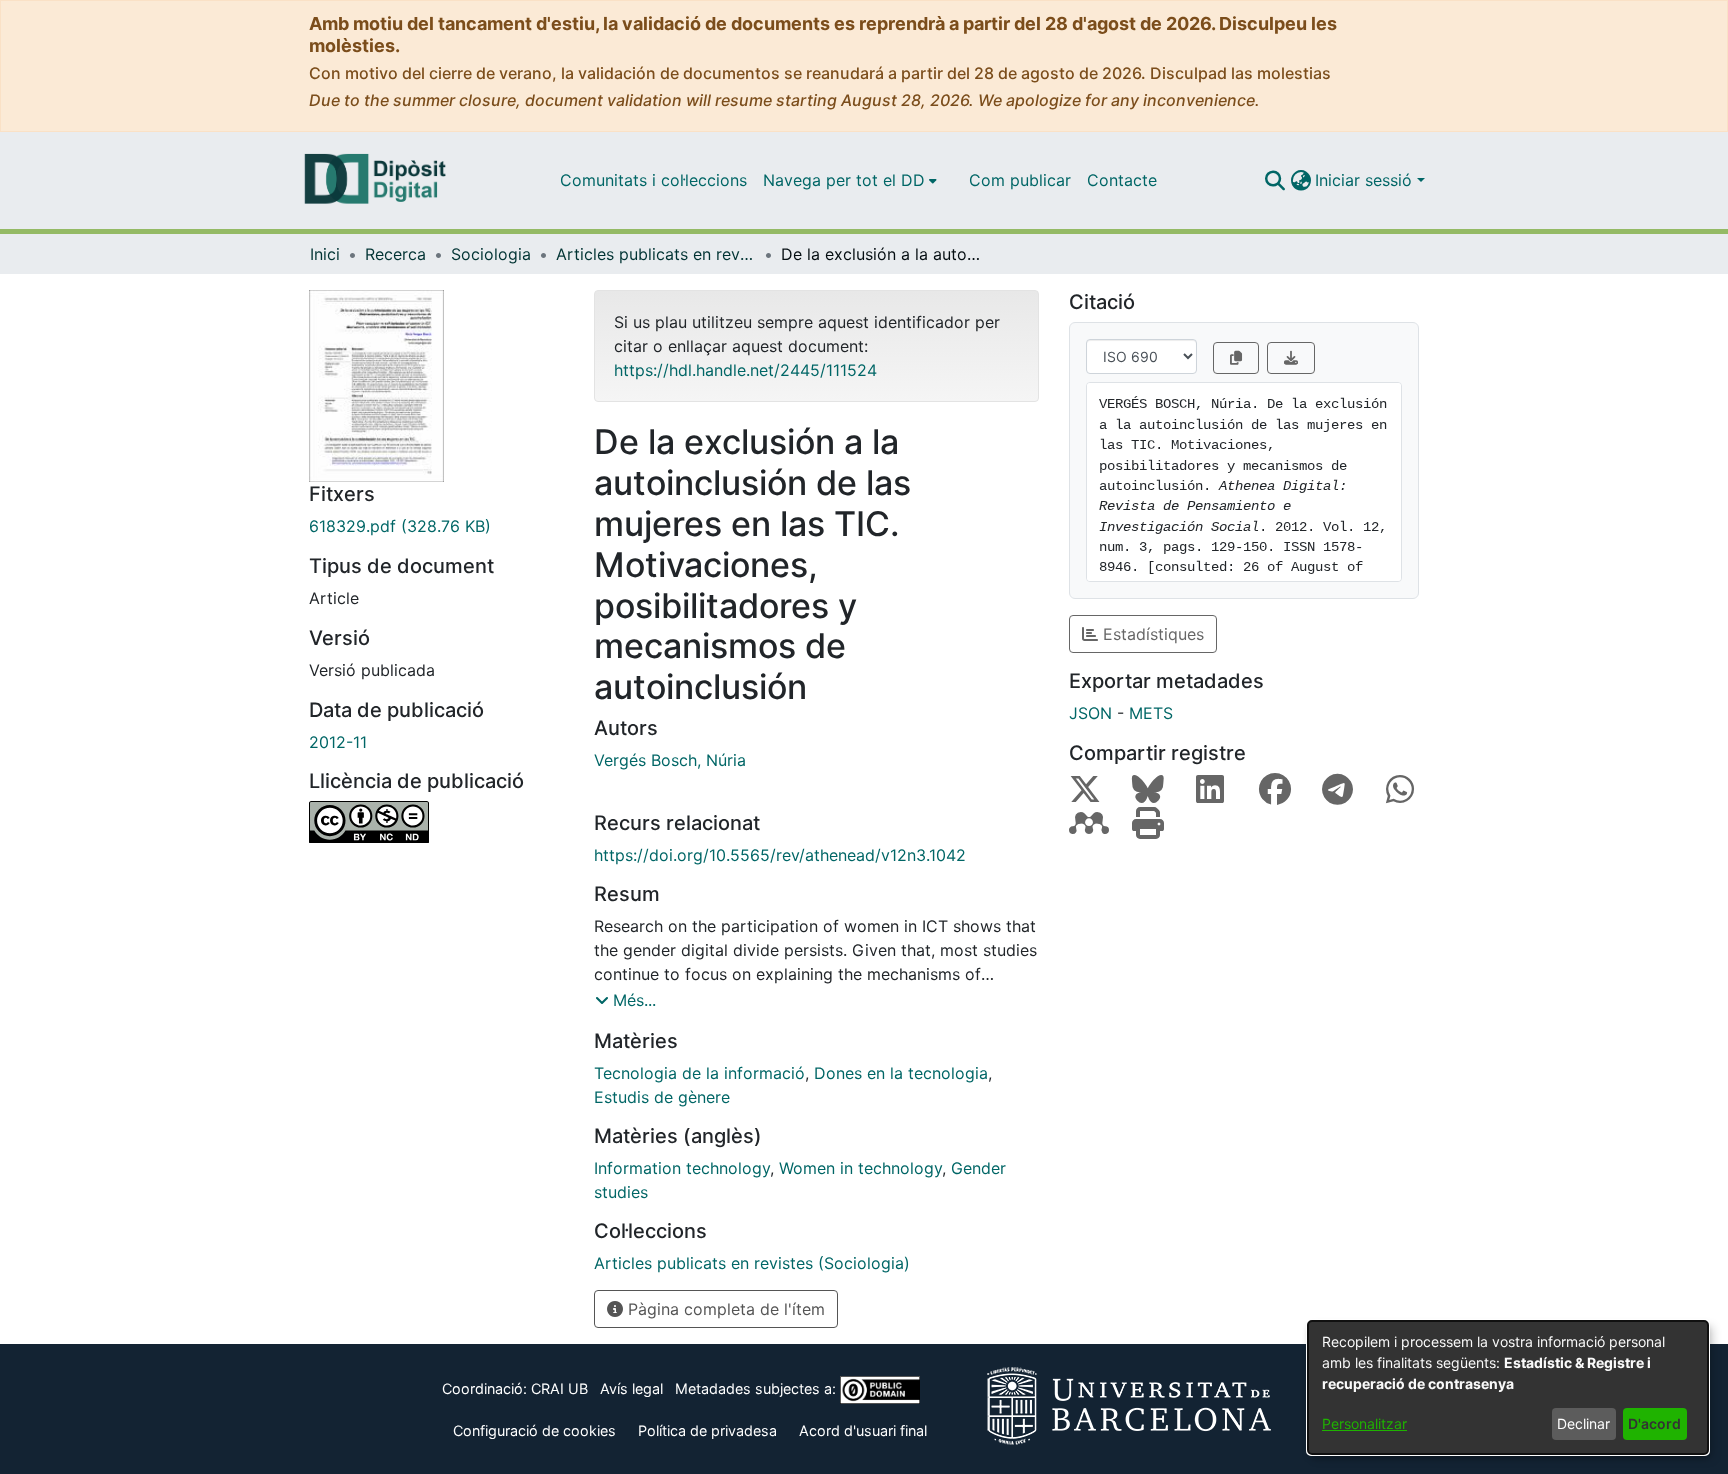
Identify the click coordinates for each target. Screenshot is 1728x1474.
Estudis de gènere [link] (662, 1097)
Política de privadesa (707, 1430)
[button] (1274, 180)
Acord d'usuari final (863, 1430)
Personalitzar (1364, 1423)
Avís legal (631, 1388)
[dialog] (1508, 1387)
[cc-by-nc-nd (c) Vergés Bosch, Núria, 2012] (436, 822)
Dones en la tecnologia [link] (901, 1073)
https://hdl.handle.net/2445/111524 (745, 370)
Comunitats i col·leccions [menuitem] (653, 180)
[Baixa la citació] (1291, 358)
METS (1151, 713)
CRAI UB (559, 1388)
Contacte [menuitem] (1122, 180)
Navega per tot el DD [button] (844, 180)
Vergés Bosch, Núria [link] (670, 760)
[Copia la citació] (1236, 358)
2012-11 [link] (338, 742)
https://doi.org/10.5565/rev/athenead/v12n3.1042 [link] (780, 855)
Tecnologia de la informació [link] (699, 1073)
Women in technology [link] (860, 1168)
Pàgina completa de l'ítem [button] (724, 1309)
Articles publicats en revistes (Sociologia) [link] (656, 254)
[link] (436, 526)
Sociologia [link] (491, 254)
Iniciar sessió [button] (1366, 180)
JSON (1090, 713)
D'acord (1654, 1423)
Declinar (1583, 1423)
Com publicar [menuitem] (1020, 180)
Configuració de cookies (534, 1430)
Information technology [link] (682, 1168)
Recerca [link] (395, 254)
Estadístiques (1151, 634)
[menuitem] (850, 180)
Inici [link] (325, 254)
